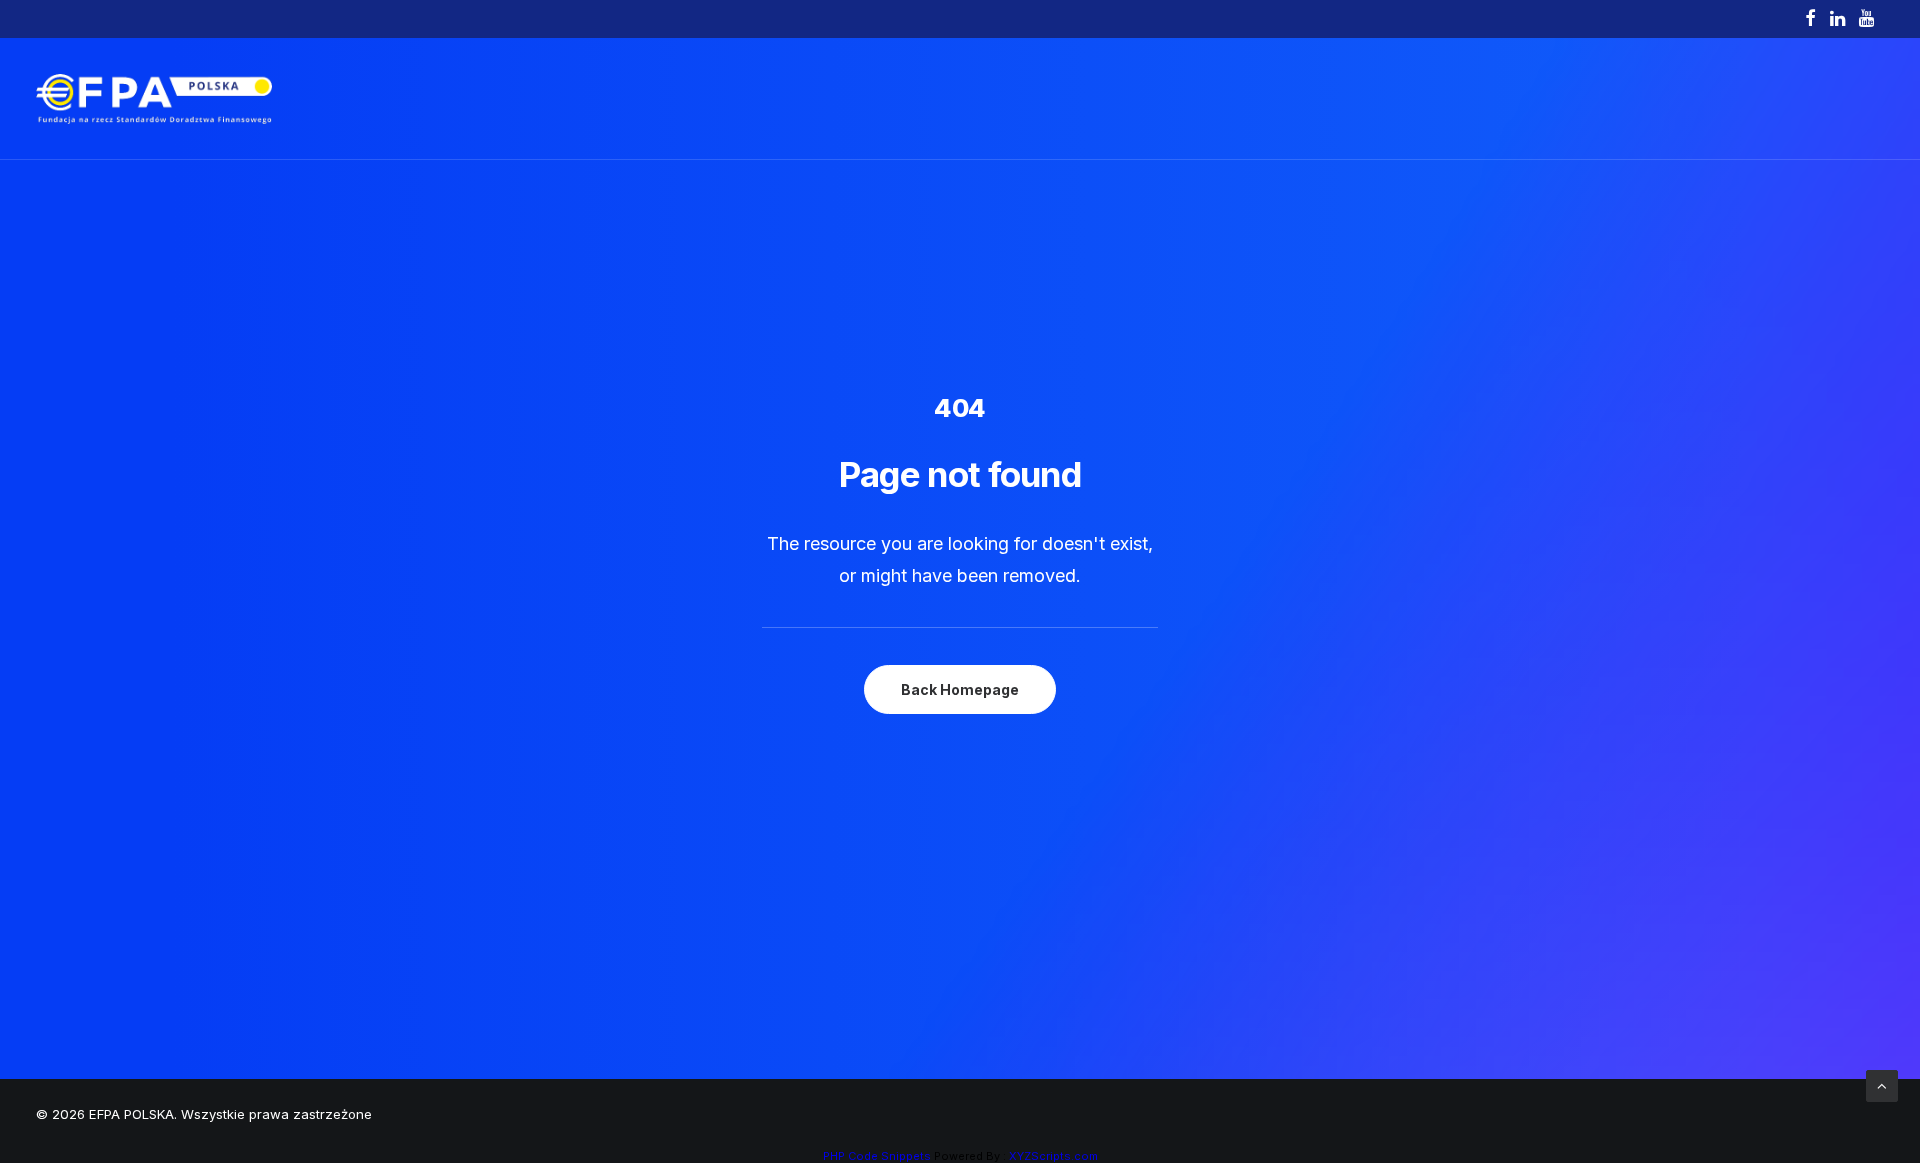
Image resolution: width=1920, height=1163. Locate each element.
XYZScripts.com (1053, 1156)
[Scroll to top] (1882, 1084)
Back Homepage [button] (960, 689)
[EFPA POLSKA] (154, 99)
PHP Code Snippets (877, 1156)
